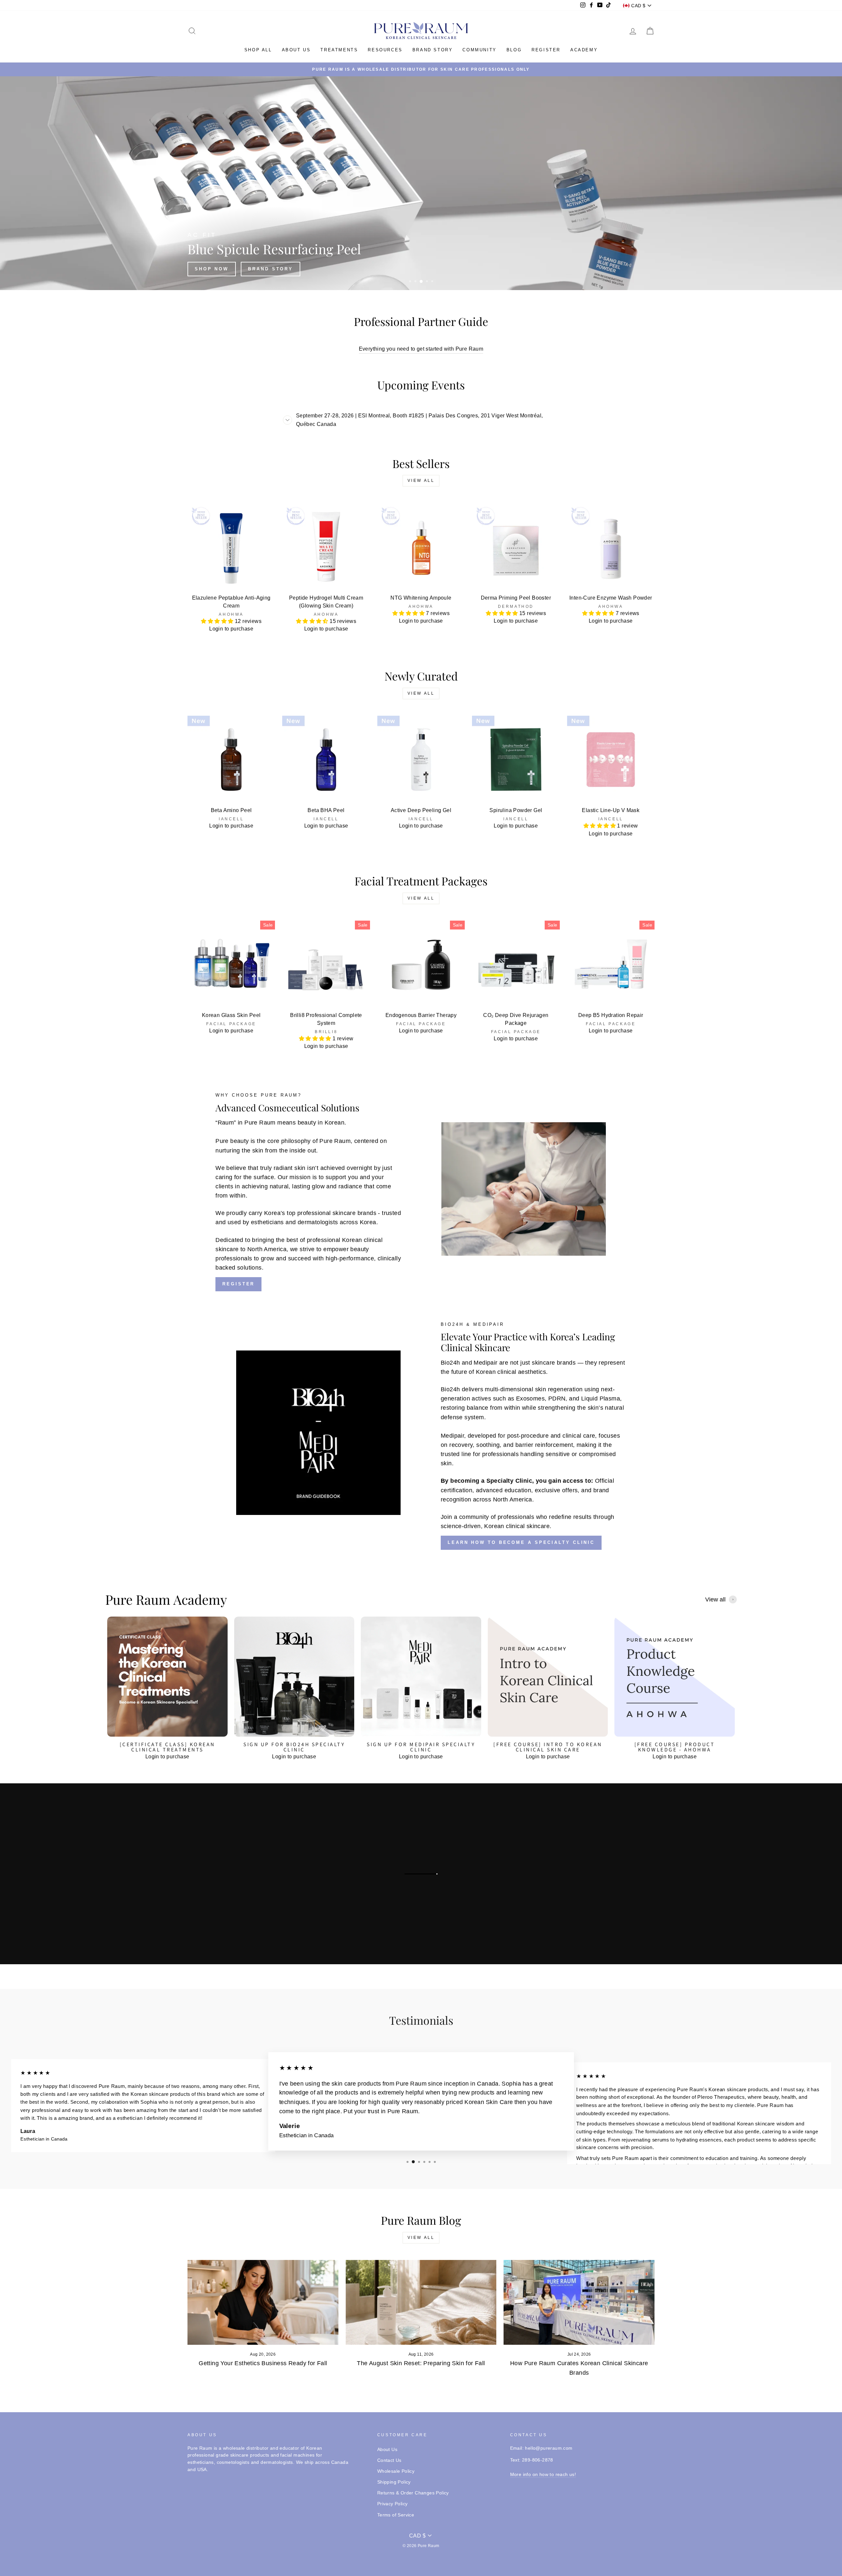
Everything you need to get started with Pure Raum (421, 349)
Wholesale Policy (396, 2471)
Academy (584, 50)
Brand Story (433, 50)
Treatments (339, 50)
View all (421, 481)
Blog (514, 50)
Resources (385, 50)
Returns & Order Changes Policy (413, 2493)
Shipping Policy (394, 2482)
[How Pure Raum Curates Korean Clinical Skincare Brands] (579, 2302)
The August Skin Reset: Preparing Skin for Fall (421, 2363)
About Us (387, 2450)
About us (296, 50)
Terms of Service (396, 2515)
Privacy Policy (393, 2504)
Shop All (258, 50)
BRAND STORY (623, 269)
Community (479, 50)
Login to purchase (231, 629)
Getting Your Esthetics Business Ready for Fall (263, 2363)
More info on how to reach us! (543, 2475)
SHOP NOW (564, 269)
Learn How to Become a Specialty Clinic (521, 1542)
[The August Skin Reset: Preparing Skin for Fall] (421, 2302)
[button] (218, 621)
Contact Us (389, 2460)
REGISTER (238, 1284)
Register (546, 50)
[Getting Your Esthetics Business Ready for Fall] (263, 2302)
